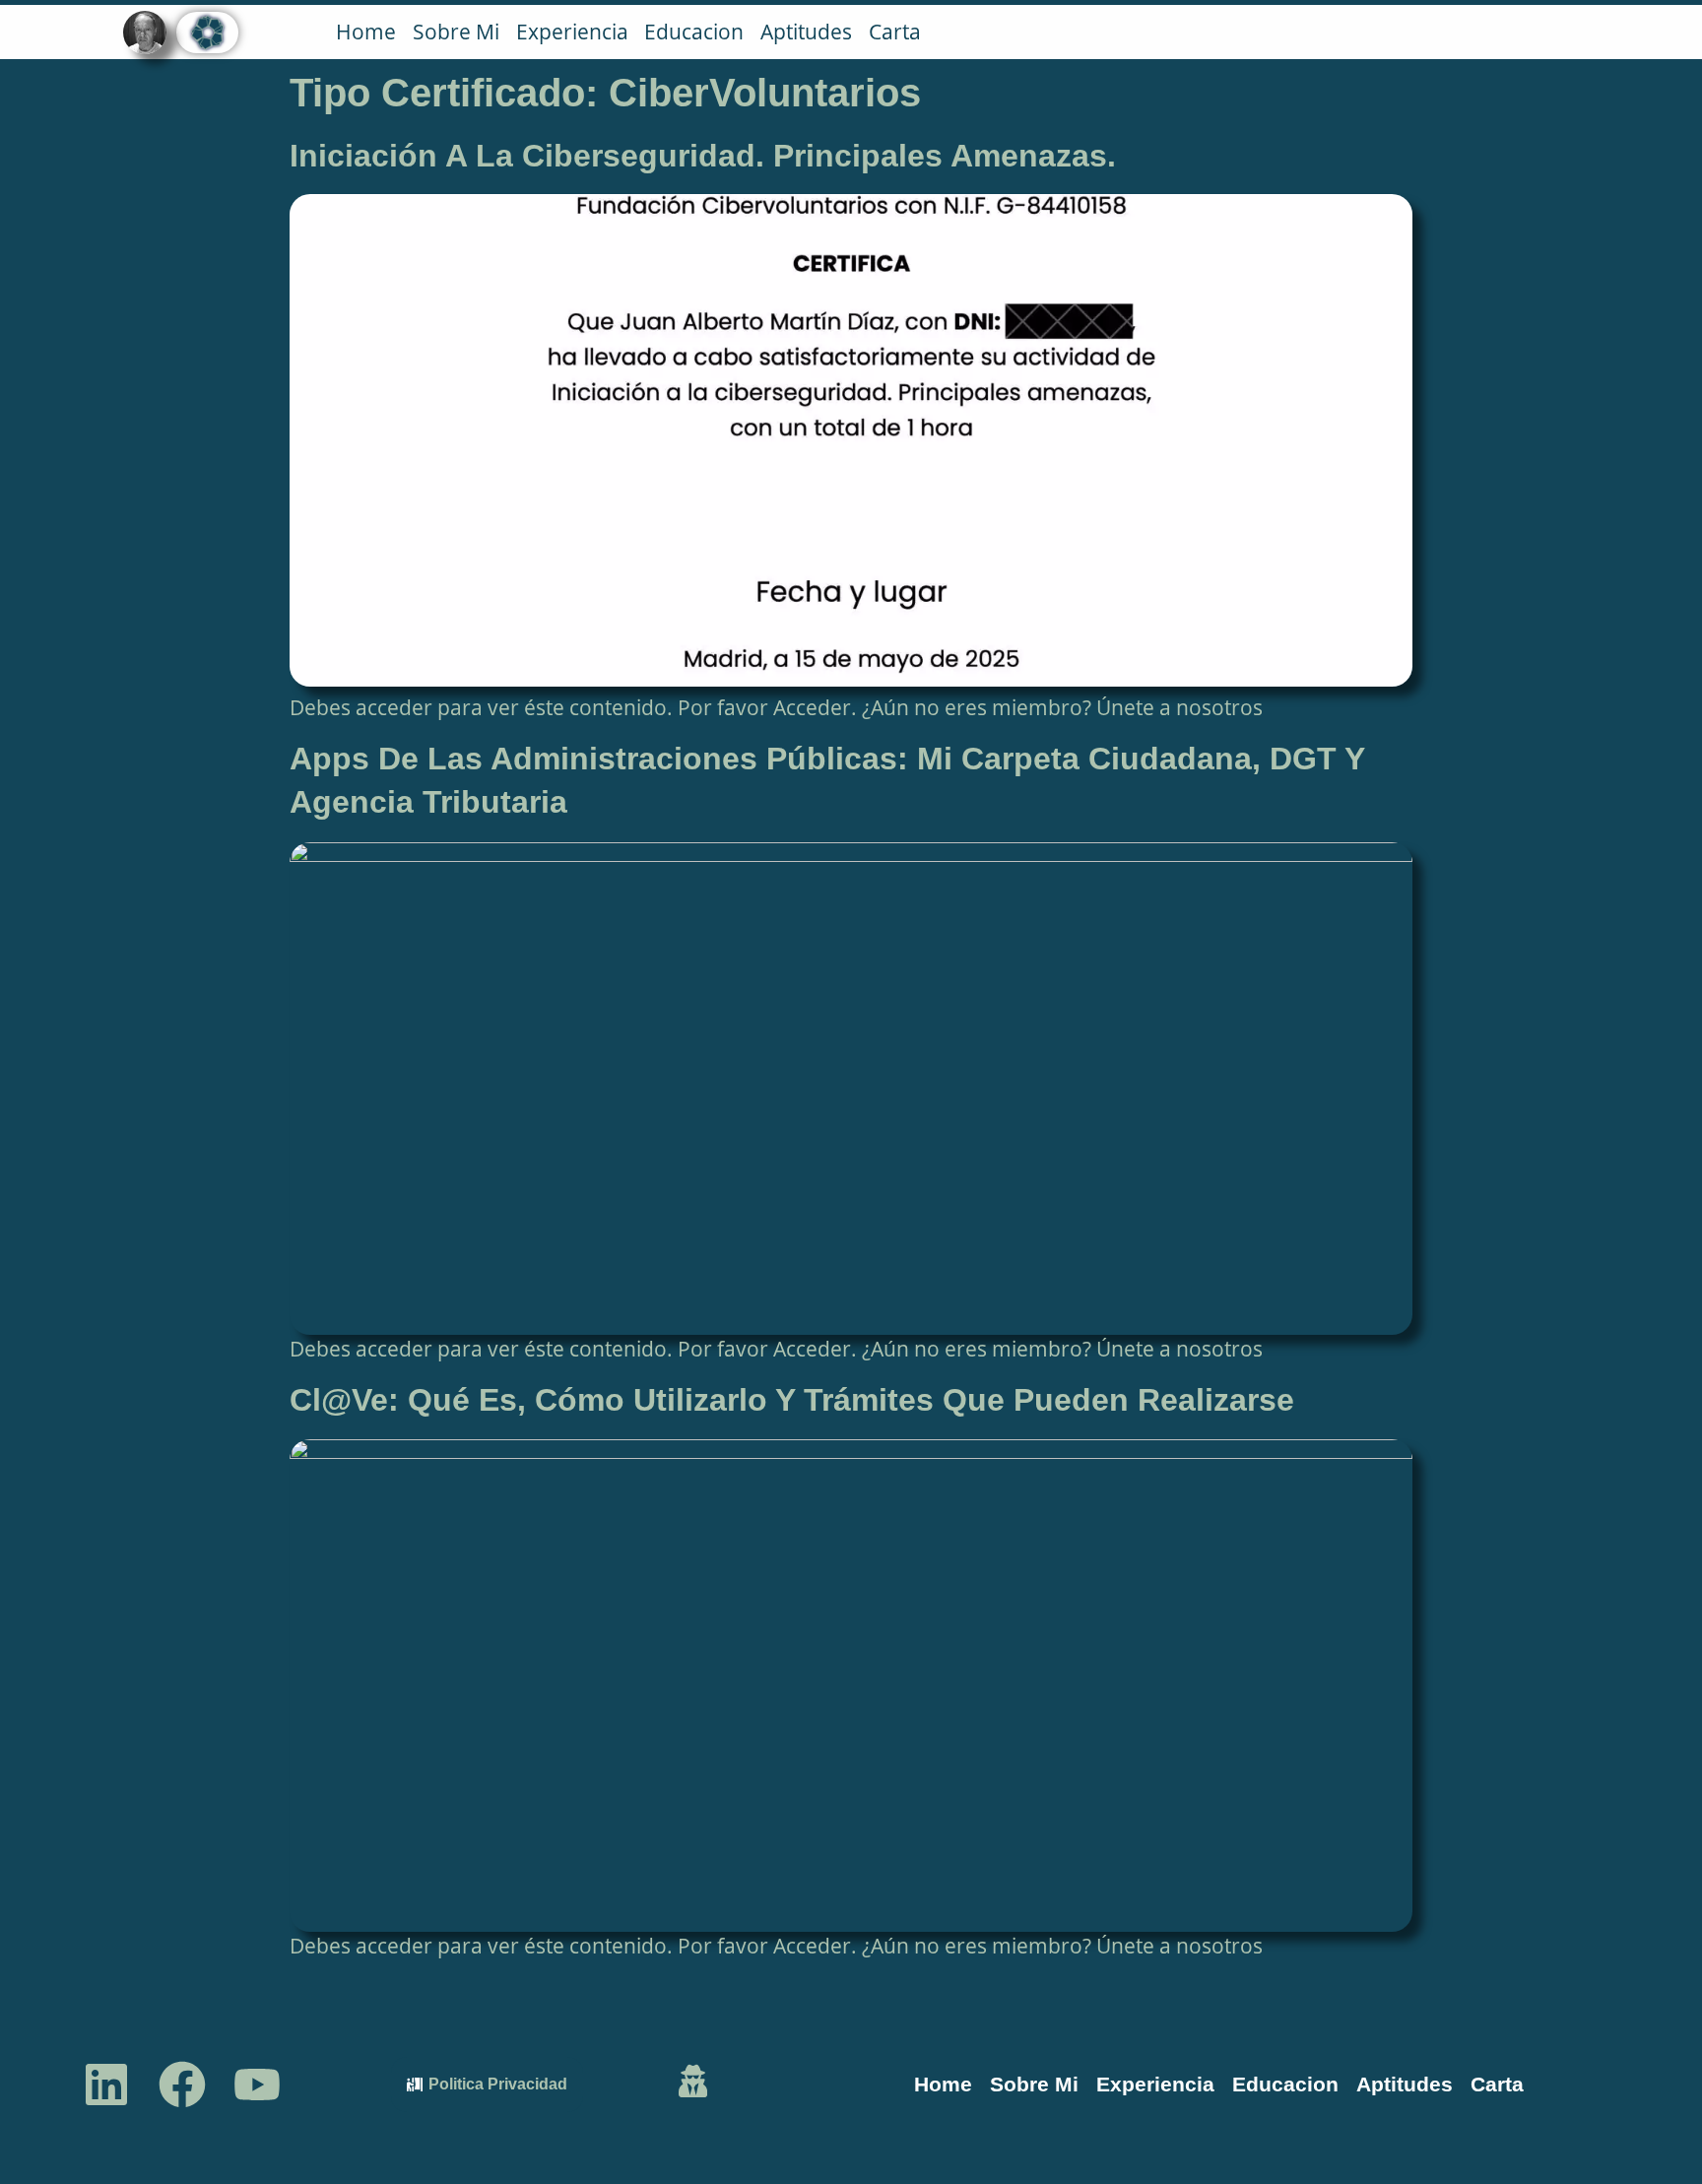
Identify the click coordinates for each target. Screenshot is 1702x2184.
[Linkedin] (106, 2084)
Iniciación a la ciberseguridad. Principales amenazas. (703, 156)
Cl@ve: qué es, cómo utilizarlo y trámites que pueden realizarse (792, 1400)
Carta (895, 32)
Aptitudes (806, 32)
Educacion (694, 32)
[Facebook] (182, 2084)
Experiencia (572, 32)
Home (366, 32)
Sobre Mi (456, 32)
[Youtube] (258, 2084)
